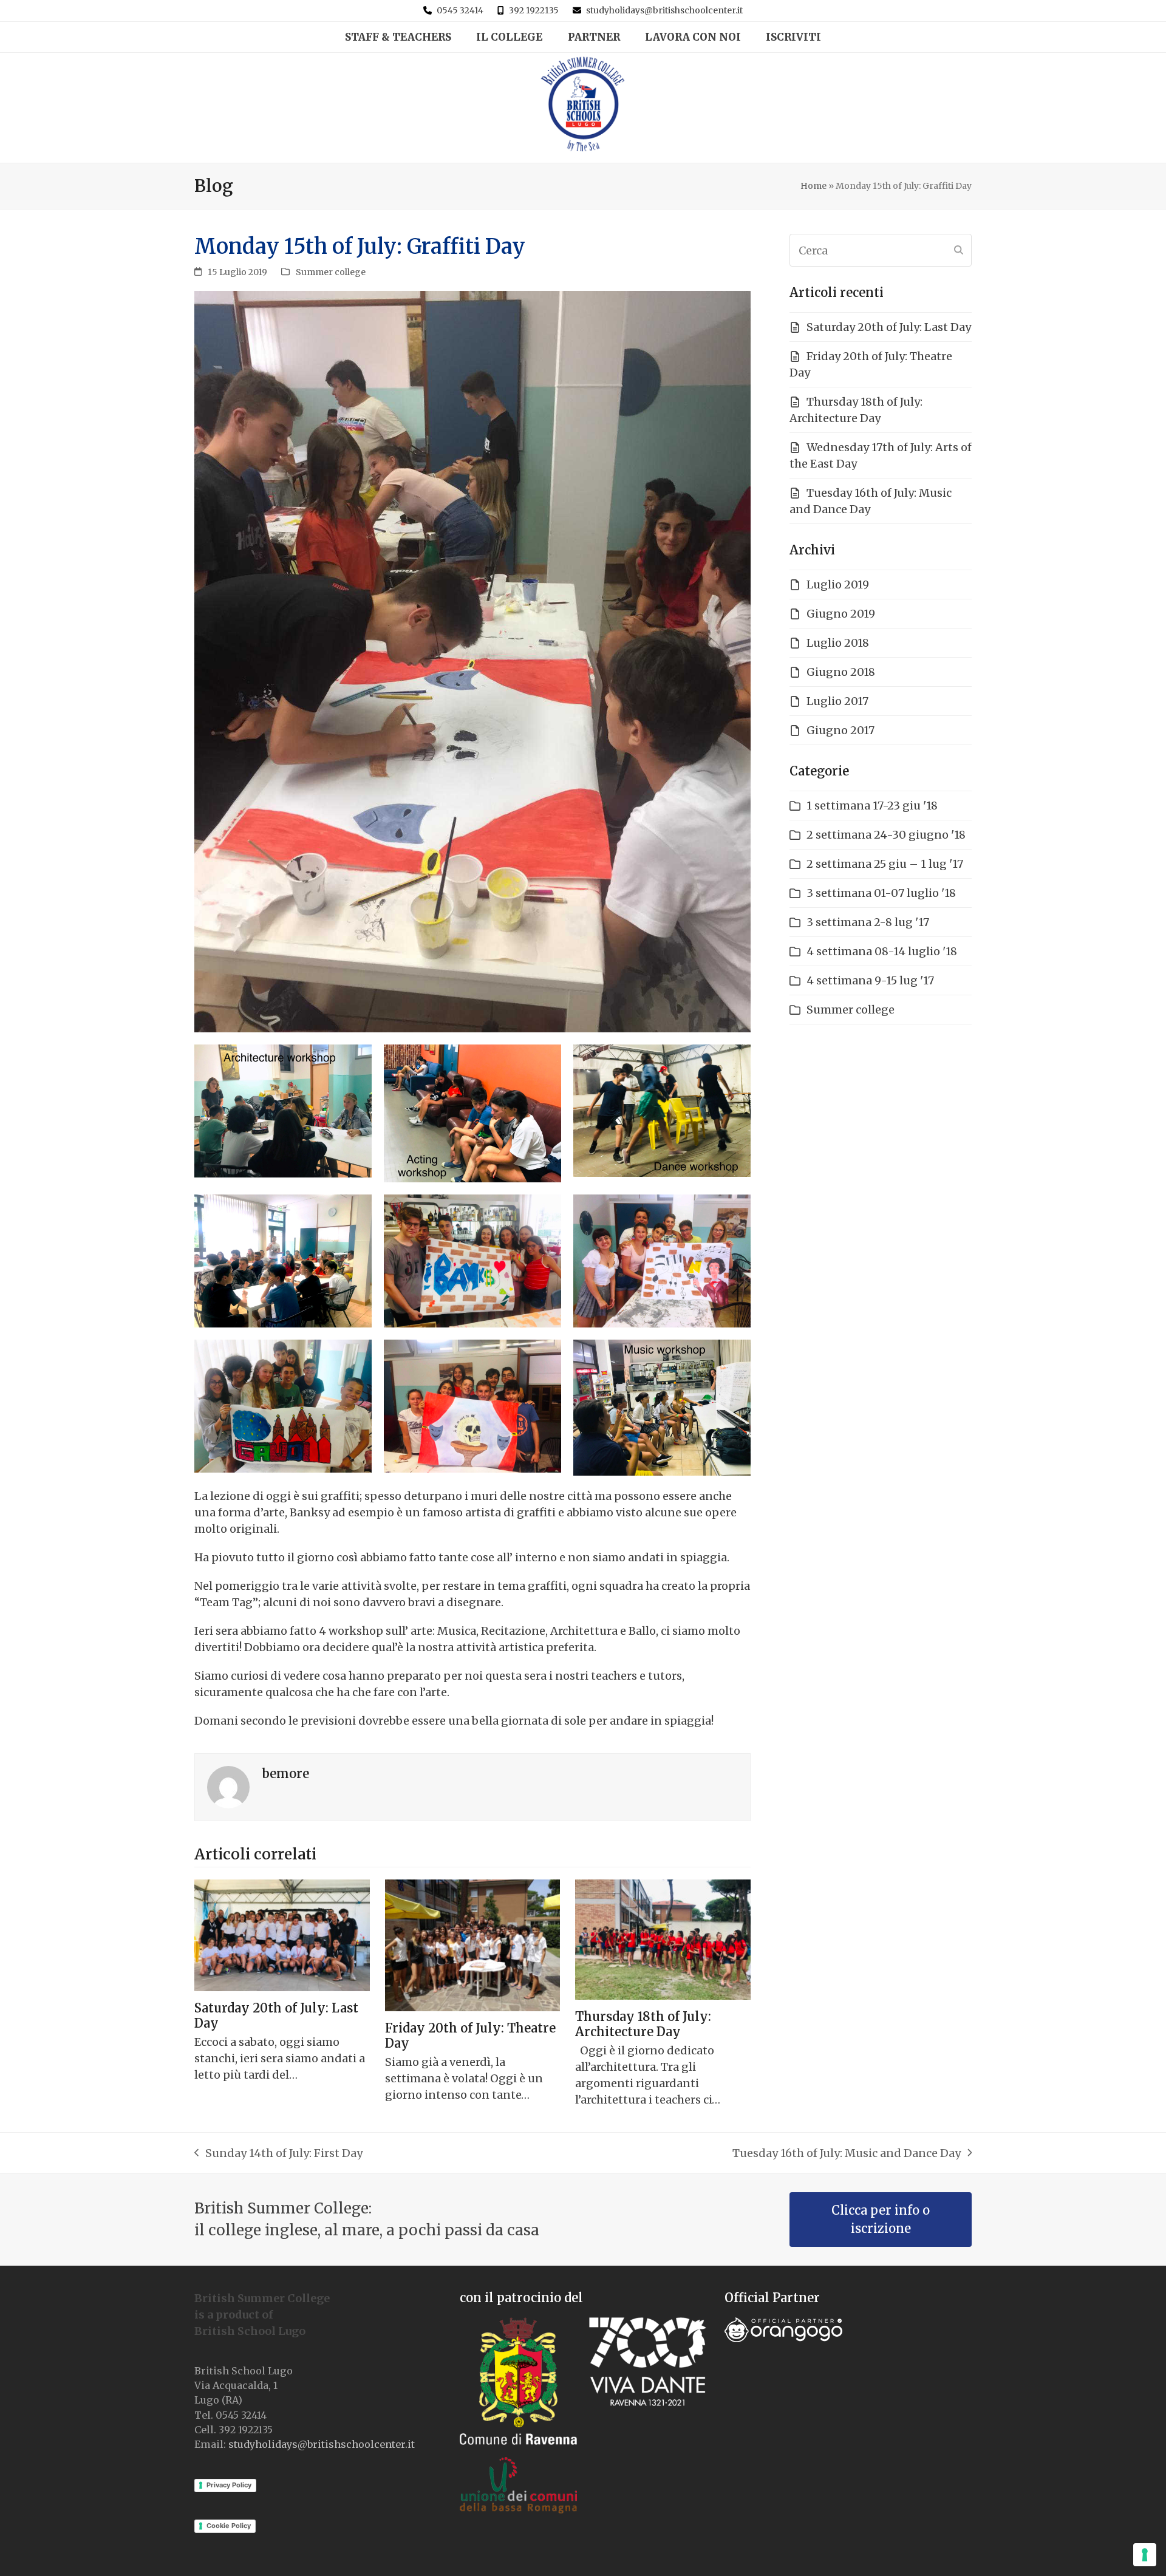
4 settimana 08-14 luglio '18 (882, 951)
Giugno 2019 (841, 614)
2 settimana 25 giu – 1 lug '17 (885, 864)
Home (813, 186)
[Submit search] (959, 250)
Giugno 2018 (841, 672)
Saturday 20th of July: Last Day (889, 327)
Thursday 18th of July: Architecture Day (643, 2024)
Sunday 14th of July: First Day (278, 2154)
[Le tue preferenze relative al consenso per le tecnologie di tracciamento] (1145, 2555)
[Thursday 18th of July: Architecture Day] (663, 1939)
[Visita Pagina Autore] (228, 1786)
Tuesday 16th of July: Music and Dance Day (847, 2154)
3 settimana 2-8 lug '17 (868, 922)
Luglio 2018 (838, 643)
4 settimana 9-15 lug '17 (870, 980)
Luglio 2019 (838, 584)
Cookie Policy (229, 2526)
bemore (285, 1774)
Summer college (331, 272)
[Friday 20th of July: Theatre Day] (473, 1944)
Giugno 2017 (840, 730)
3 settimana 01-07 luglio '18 (881, 893)
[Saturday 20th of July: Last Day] (282, 1934)
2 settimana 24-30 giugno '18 (886, 835)
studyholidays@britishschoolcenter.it (664, 10)
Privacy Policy (229, 2485)
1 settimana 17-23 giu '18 (872, 806)
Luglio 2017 (837, 701)
